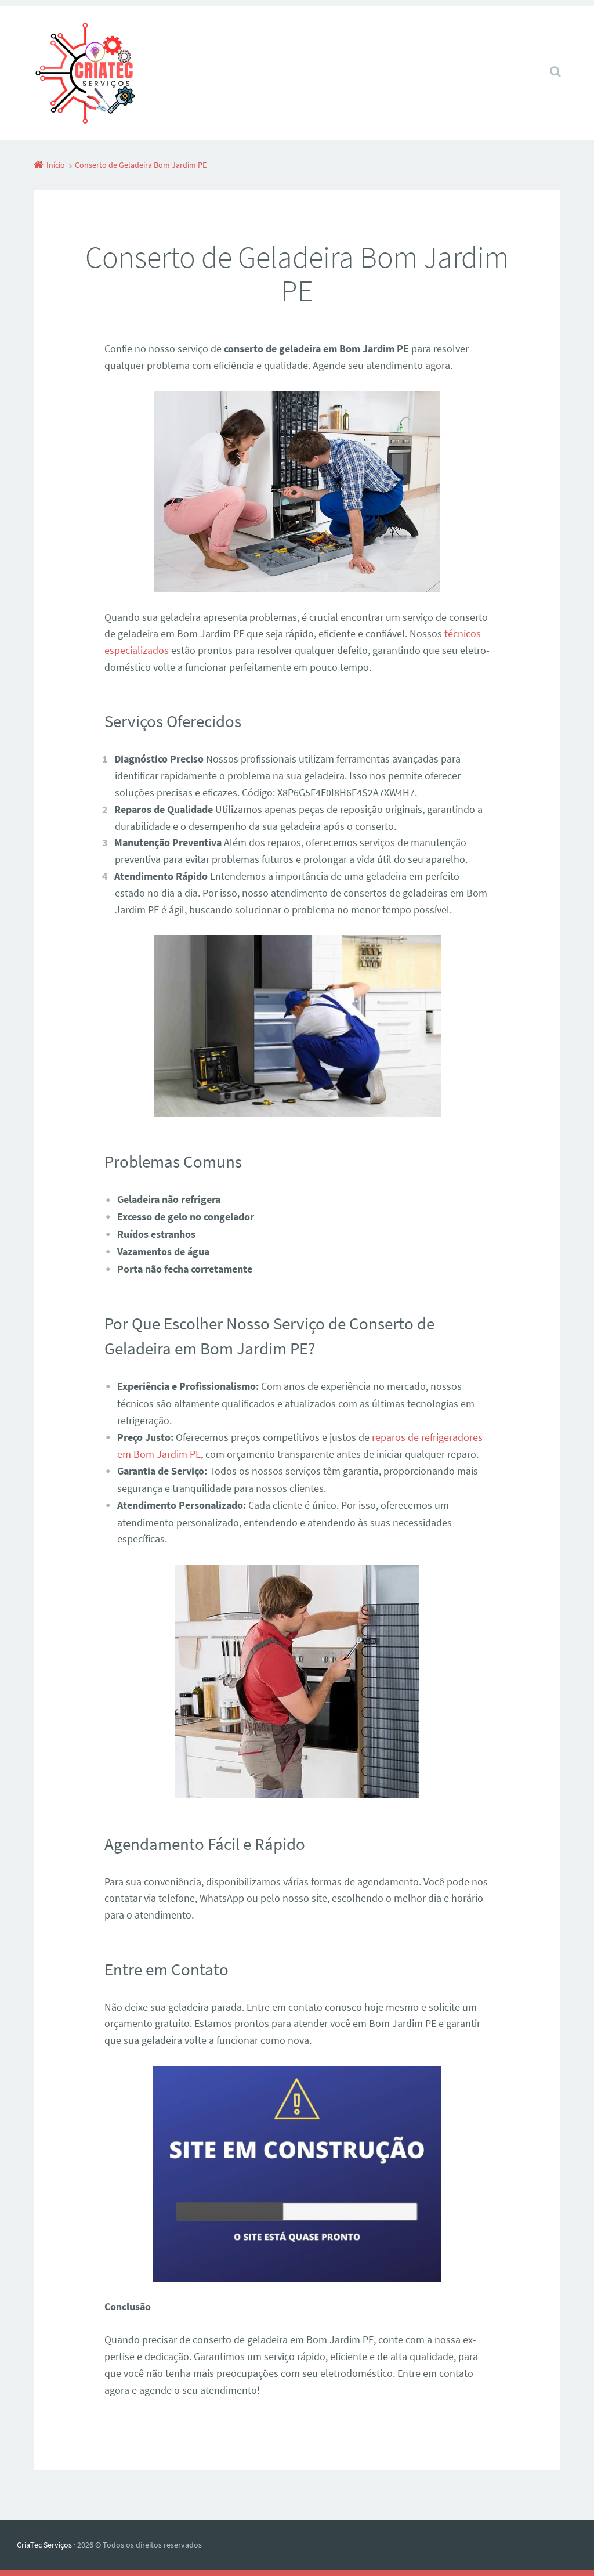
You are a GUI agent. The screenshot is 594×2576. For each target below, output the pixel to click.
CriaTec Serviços (44, 2545)
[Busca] (544, 60)
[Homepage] (84, 73)
